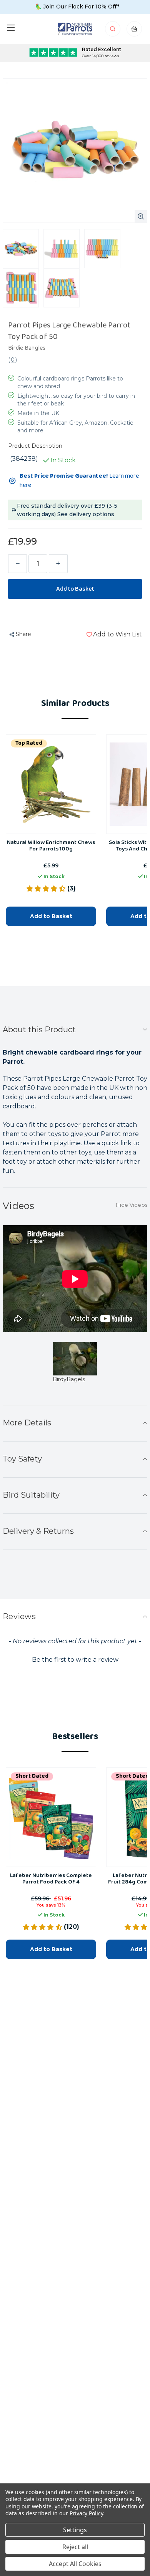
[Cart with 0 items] (134, 31)
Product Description (35, 446)
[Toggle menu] (11, 27)
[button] (75, 1659)
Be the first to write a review (75, 1660)
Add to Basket (51, 916)
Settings (75, 2530)
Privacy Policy (86, 2513)
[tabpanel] (75, 1368)
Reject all (75, 2547)
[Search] (113, 31)
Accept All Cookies (75, 2564)
